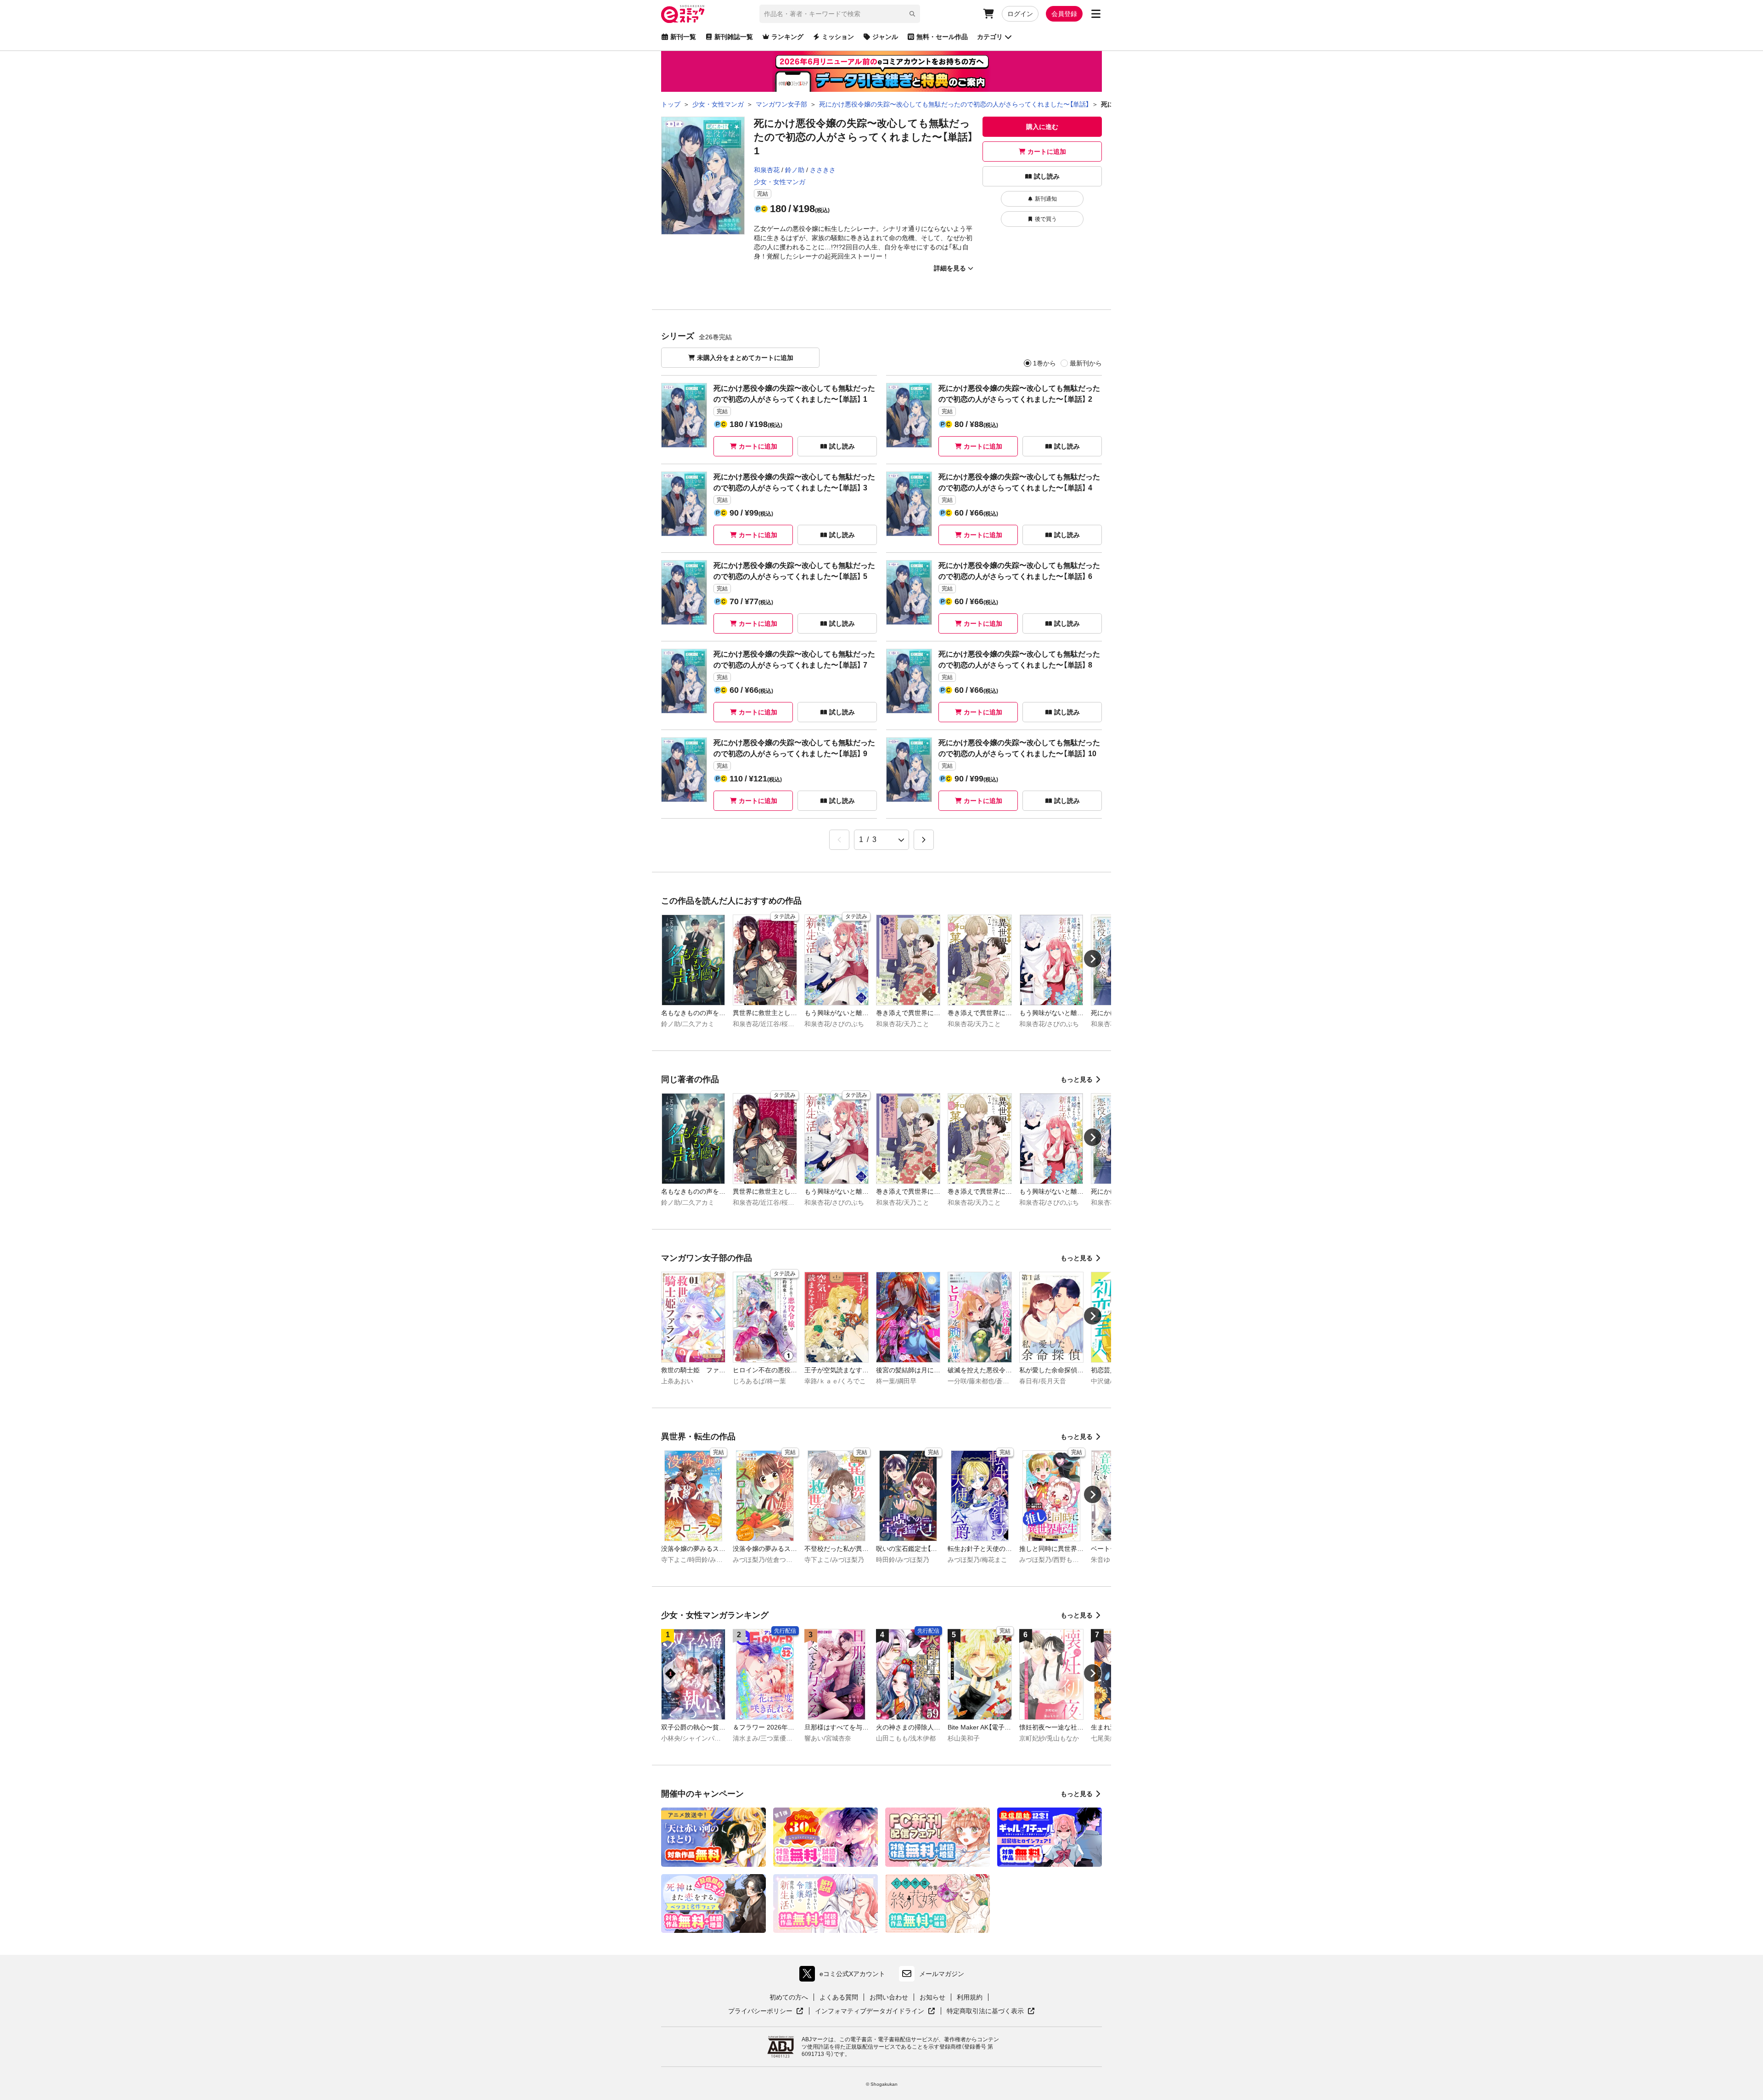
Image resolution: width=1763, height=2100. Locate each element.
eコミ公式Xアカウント (845, 1976)
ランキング (787, 37)
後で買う (1046, 219)
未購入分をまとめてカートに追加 (745, 358)
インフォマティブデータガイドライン (870, 2011)
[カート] (988, 14)
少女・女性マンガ (780, 182)
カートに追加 (1047, 152)
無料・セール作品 (942, 37)
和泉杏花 (767, 170)
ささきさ (823, 170)
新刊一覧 (683, 37)
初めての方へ (789, 1997)
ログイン (1020, 14)
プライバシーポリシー (766, 2011)
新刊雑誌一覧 (734, 37)
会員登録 (1064, 14)
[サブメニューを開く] (1096, 14)
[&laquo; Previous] (839, 840)
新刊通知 (1046, 199)
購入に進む (1042, 127)
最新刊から (1086, 363)
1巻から (1044, 363)
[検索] (912, 14)
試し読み (1047, 176)
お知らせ (932, 1997)
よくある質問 (839, 1997)
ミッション (838, 37)
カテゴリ (990, 37)
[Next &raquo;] (924, 840)
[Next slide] (1093, 959)
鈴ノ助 (795, 170)
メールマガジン (942, 1974)
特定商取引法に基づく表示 (991, 2011)
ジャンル (885, 37)
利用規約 (970, 1997)
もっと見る (1077, 1079)
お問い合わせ (889, 1997)
